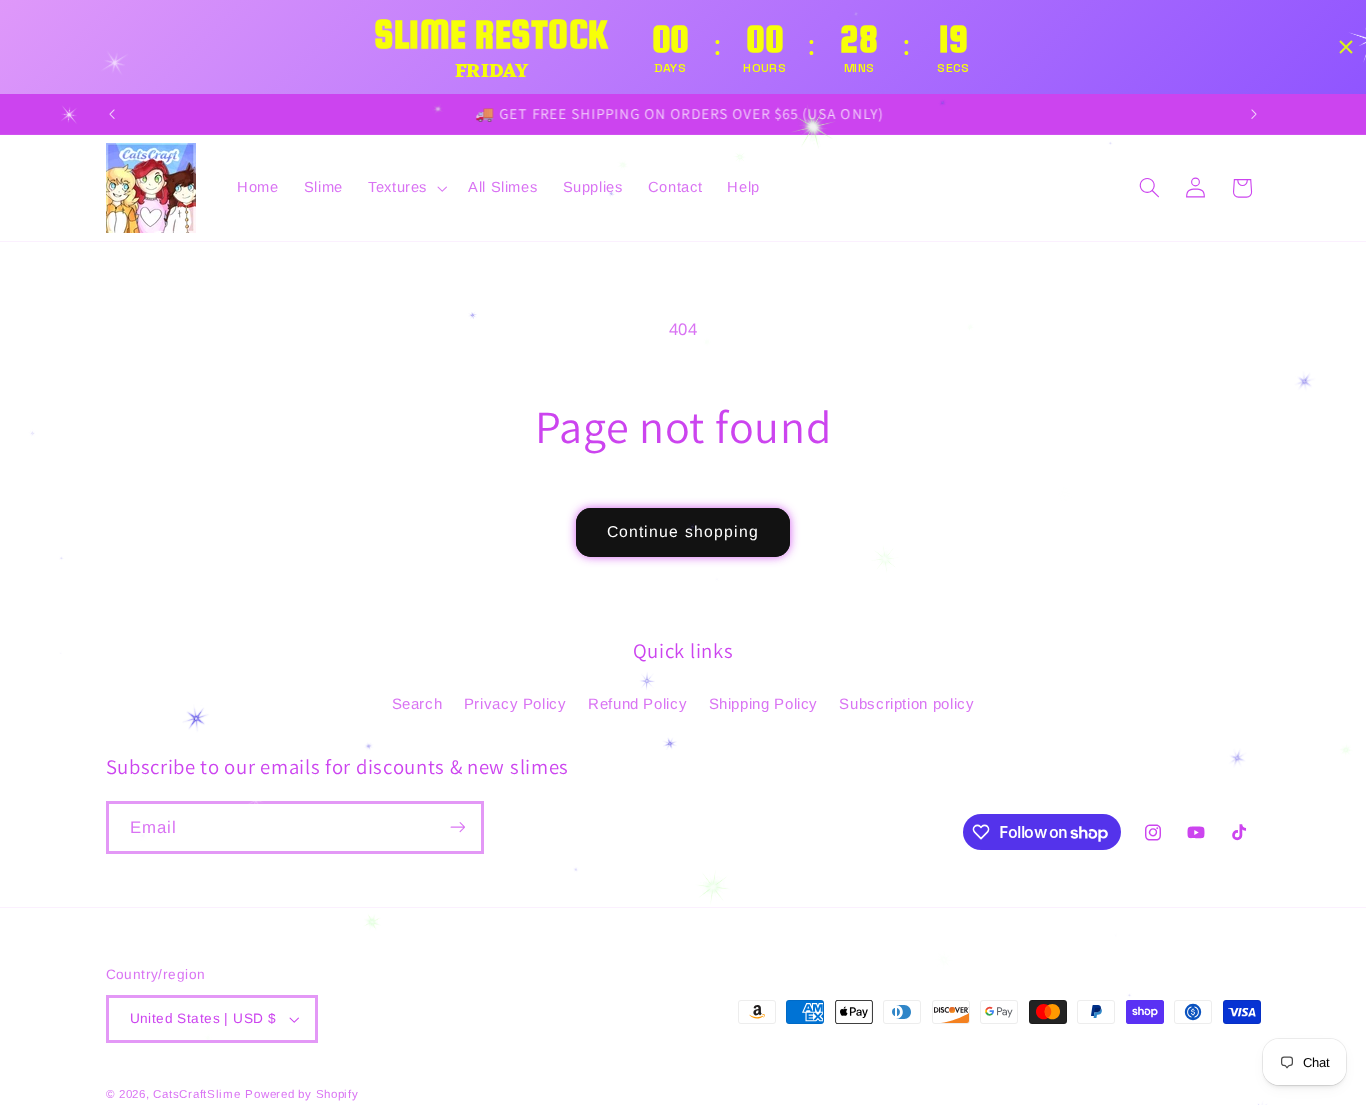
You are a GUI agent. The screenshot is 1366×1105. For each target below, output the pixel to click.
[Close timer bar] (1346, 47)
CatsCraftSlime (196, 1094)
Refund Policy (637, 702)
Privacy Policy (515, 702)
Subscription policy (906, 702)
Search (417, 702)
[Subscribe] (457, 827)
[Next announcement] (1254, 114)
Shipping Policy (763, 702)
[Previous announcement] (112, 114)
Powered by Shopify (301, 1094)
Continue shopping (683, 531)
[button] (405, 188)
